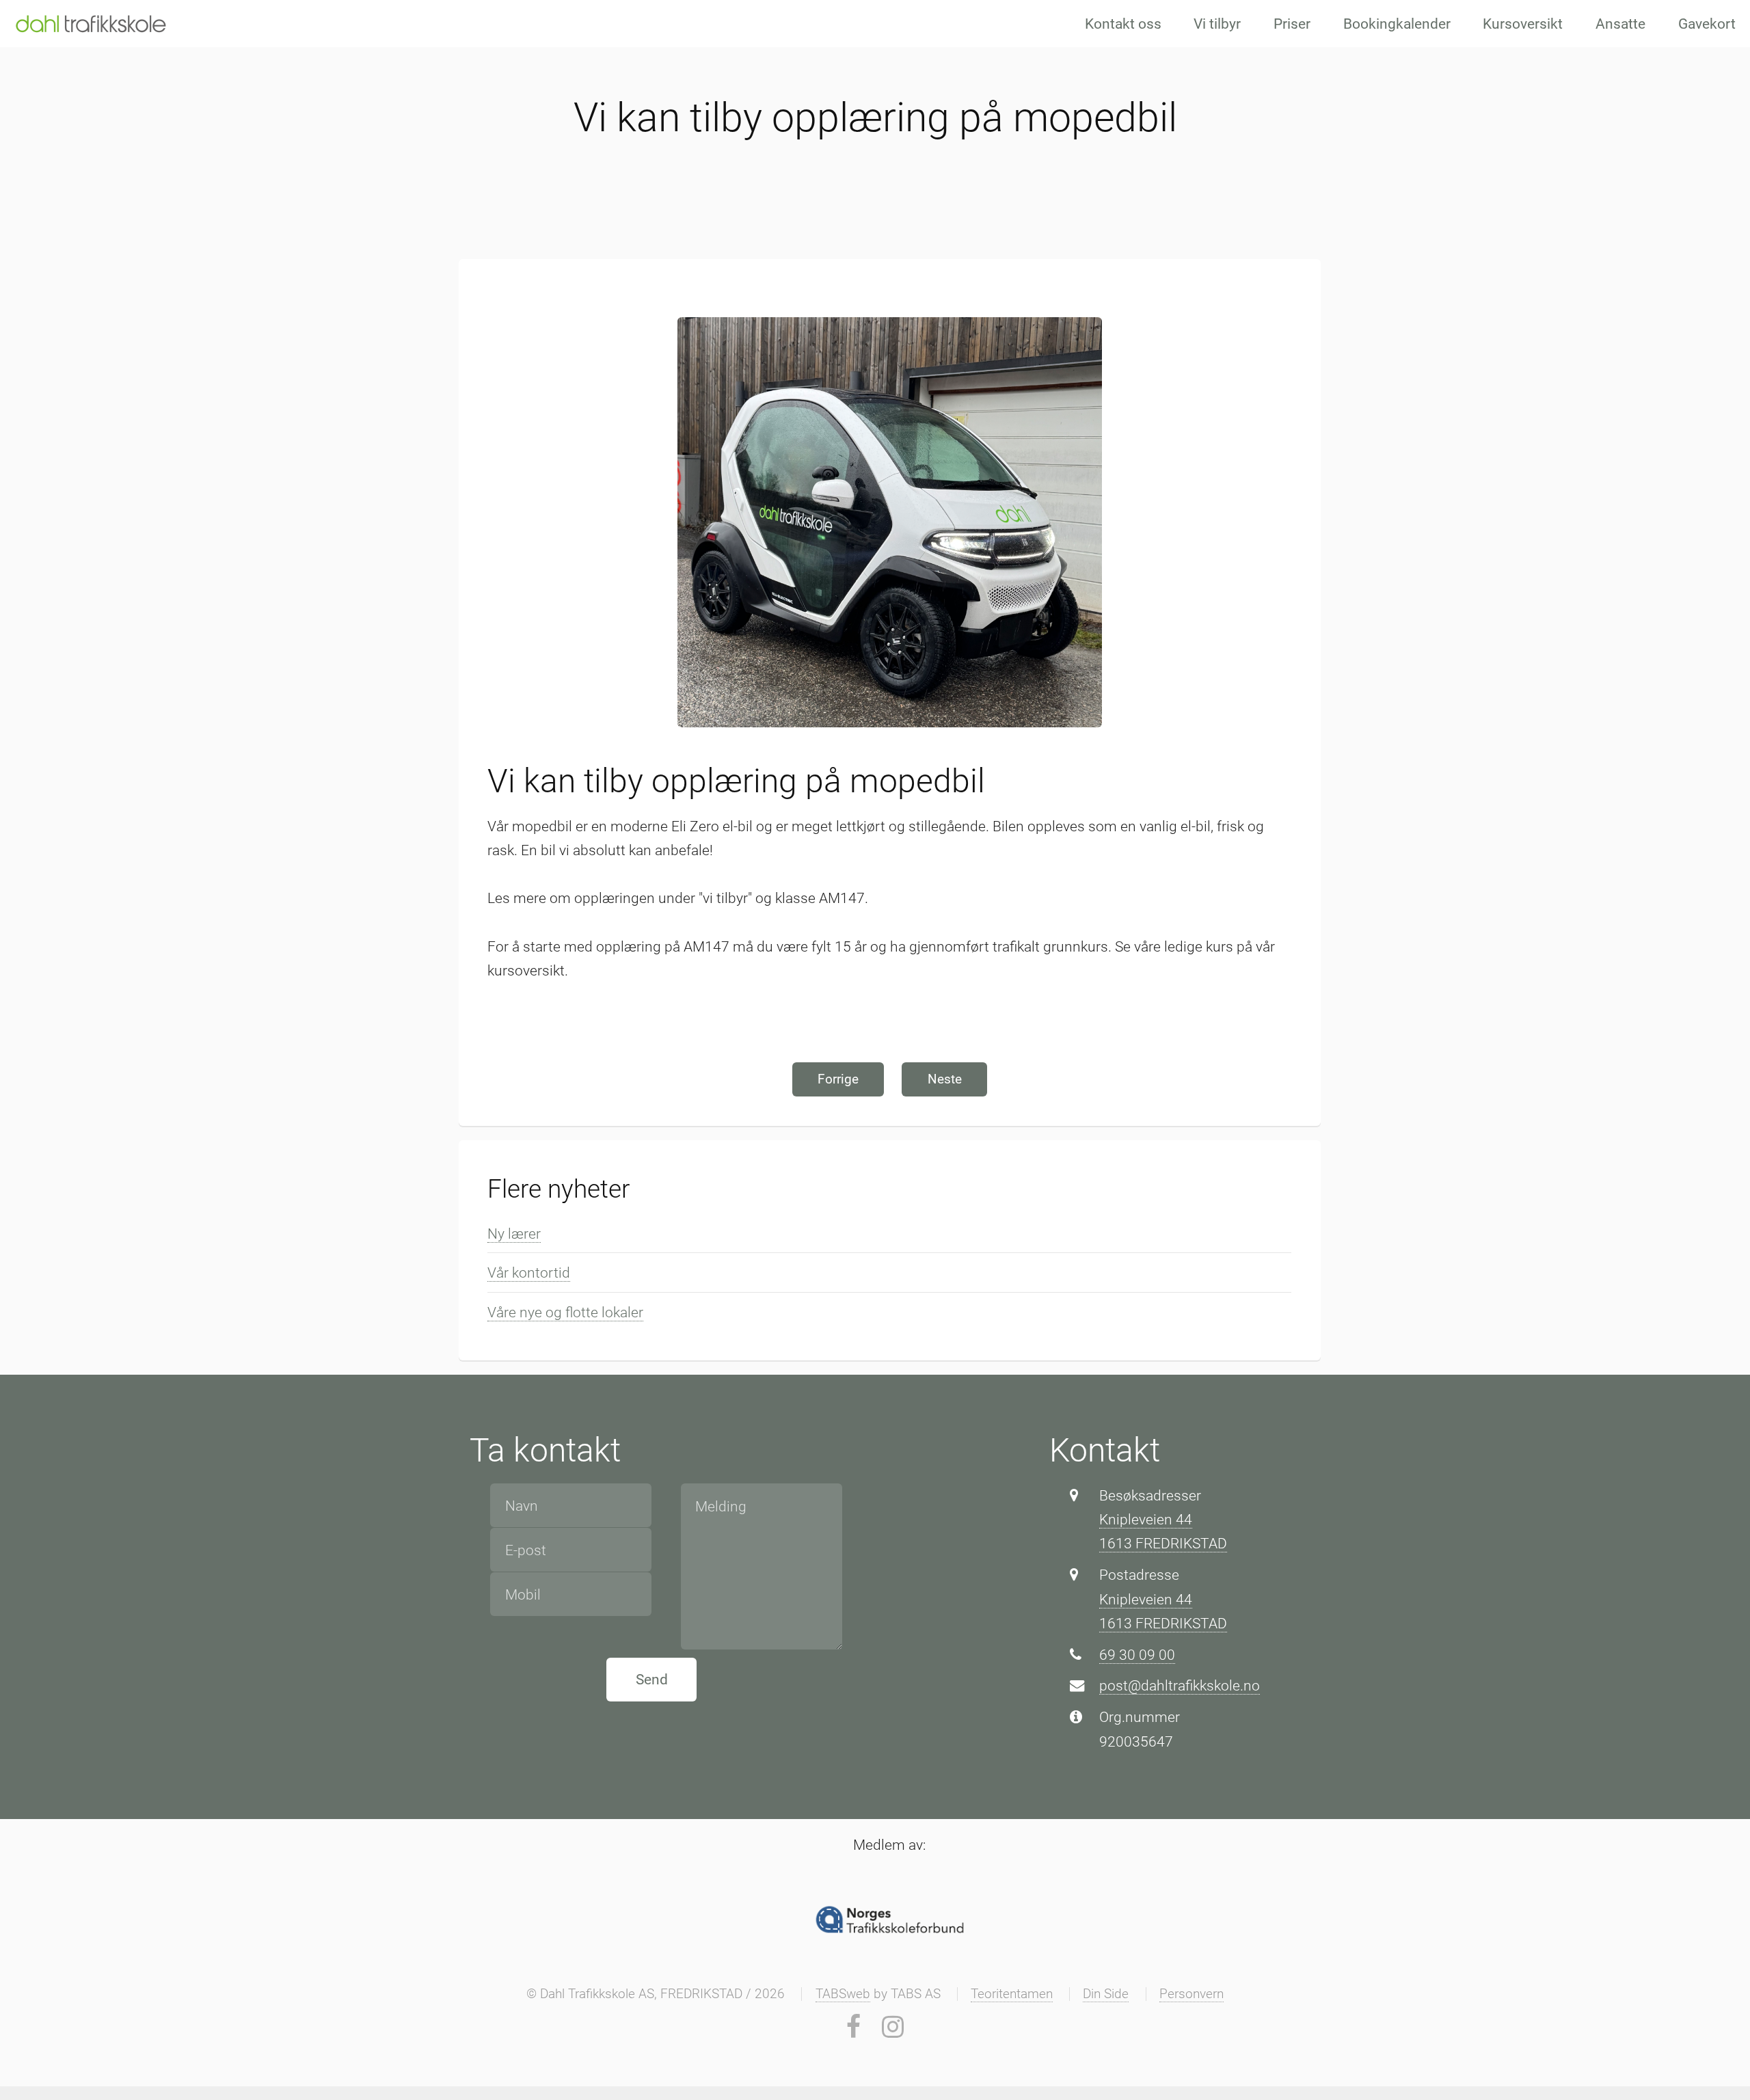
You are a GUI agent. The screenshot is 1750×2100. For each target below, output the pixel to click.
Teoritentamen (1012, 1994)
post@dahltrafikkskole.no (1180, 1685)
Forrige (838, 1079)
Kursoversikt (1523, 24)
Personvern (1192, 1994)
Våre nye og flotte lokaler (565, 1312)
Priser (1292, 24)
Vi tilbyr (1217, 24)
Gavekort (1707, 24)
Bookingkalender (1397, 24)
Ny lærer (514, 1234)
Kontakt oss (1123, 24)
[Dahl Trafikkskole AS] (91, 23)
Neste (945, 1079)
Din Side (1106, 1994)
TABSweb (843, 1994)
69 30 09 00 (1137, 1655)
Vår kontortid (529, 1273)
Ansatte (1620, 24)
